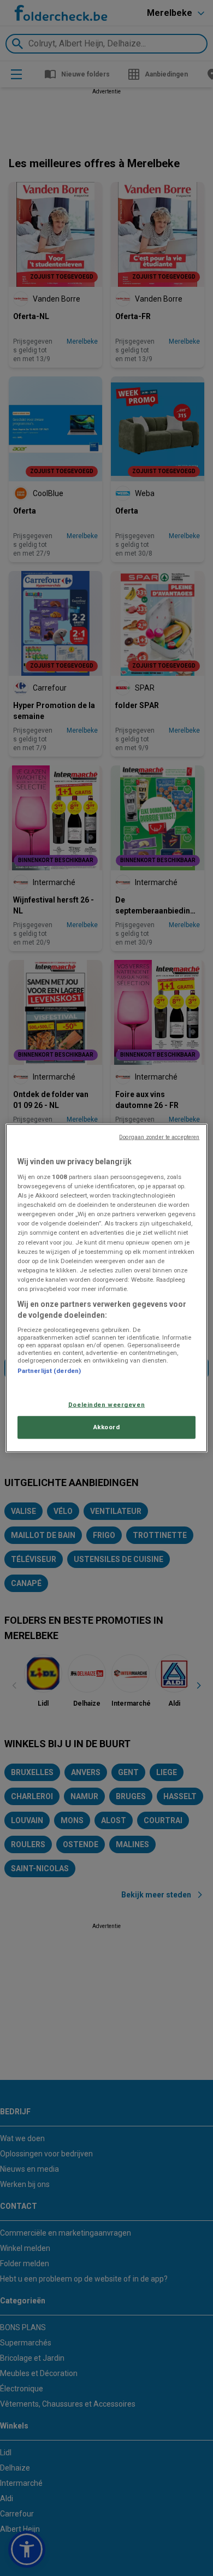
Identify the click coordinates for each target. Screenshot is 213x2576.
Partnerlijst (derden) (49, 1371)
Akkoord (107, 1427)
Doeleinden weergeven (106, 1405)
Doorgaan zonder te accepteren (159, 1137)
